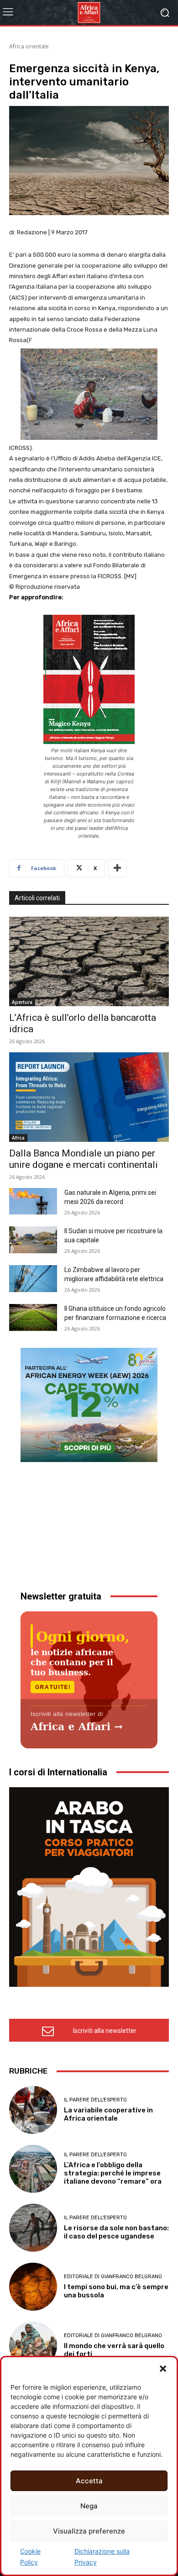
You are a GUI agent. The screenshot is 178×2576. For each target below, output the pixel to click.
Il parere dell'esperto (95, 2100)
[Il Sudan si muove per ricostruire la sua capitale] (33, 1240)
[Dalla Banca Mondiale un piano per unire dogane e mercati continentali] (89, 1097)
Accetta (89, 2481)
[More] (117, 868)
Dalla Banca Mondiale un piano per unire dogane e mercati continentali (84, 1159)
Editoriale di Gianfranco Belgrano (113, 2277)
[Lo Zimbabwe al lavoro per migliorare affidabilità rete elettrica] (33, 1279)
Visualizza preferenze (89, 2531)
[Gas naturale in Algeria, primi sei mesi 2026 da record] (33, 1201)
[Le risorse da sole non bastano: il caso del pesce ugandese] (33, 2228)
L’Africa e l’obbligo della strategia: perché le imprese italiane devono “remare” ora (113, 2173)
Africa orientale (29, 46)
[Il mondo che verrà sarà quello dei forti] (33, 2346)
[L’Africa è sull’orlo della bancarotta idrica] (89, 961)
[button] (163, 2369)
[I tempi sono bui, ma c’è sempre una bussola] (33, 2287)
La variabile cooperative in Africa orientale (108, 2114)
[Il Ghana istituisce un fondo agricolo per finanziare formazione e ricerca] (33, 1317)
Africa (18, 1138)
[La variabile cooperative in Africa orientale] (33, 2110)
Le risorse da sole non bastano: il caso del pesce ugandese (116, 2232)
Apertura (22, 1002)
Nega (89, 2506)
